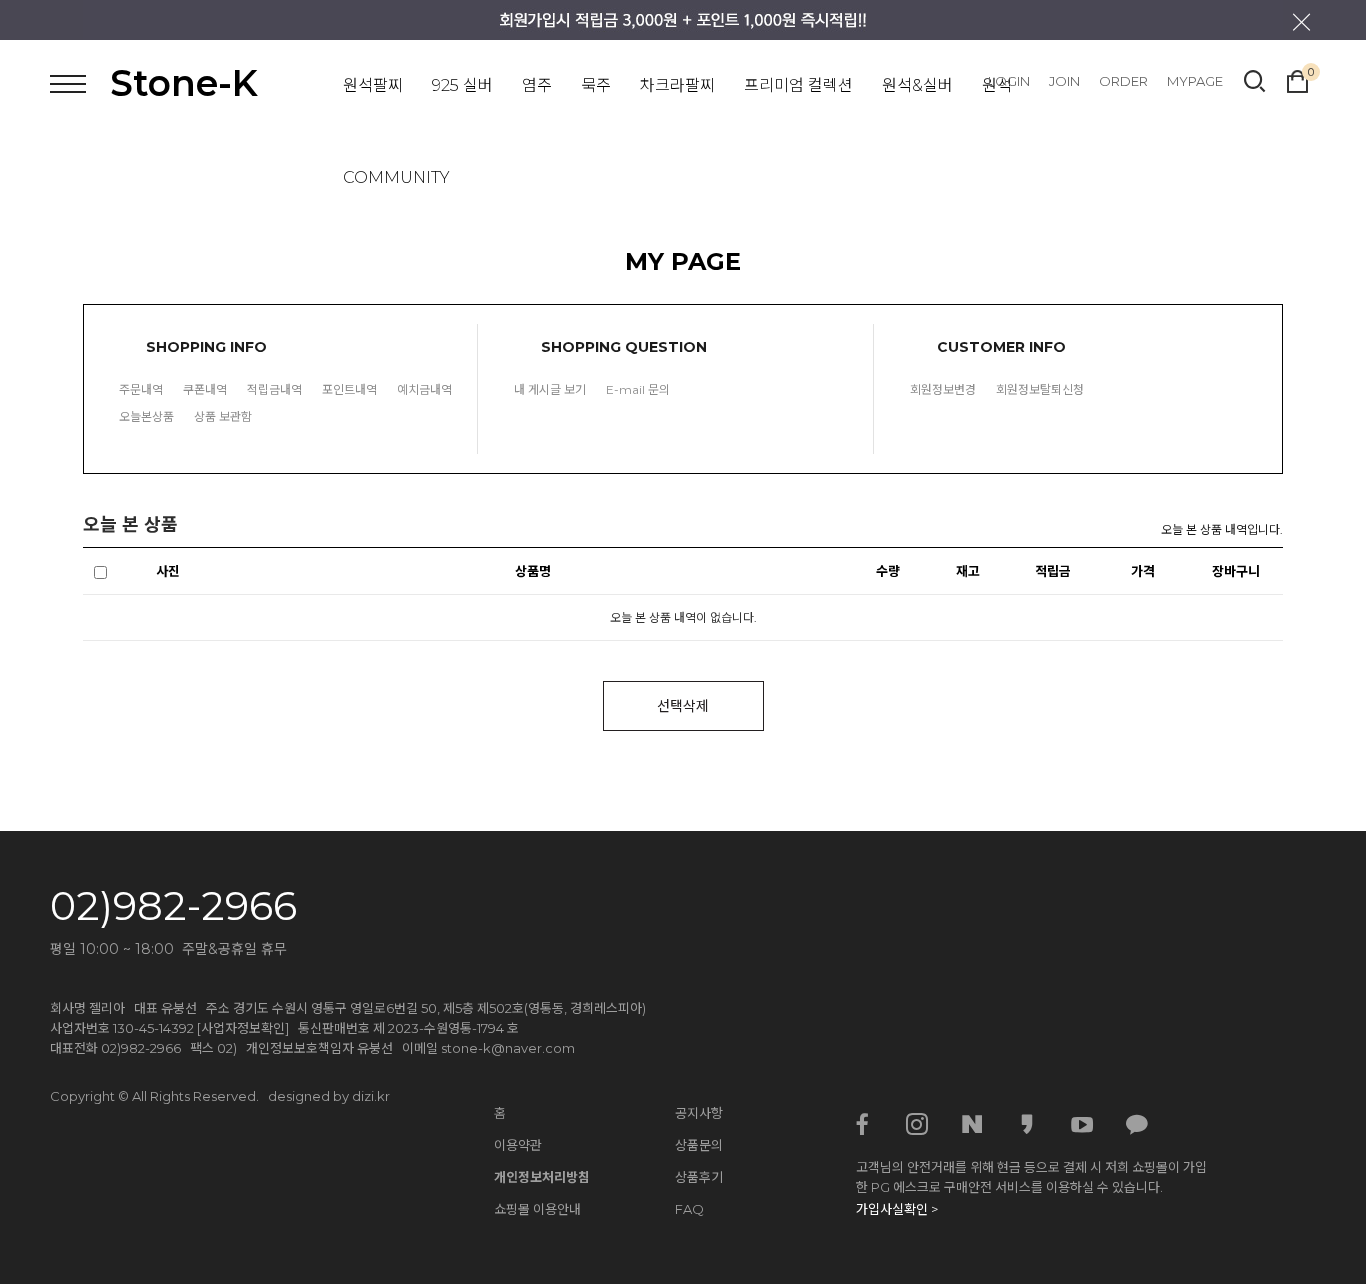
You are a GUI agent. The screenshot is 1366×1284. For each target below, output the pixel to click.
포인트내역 (349, 389)
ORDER (1123, 81)
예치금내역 (424, 389)
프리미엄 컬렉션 (798, 85)
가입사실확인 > (897, 1209)
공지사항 (699, 1113)
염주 (537, 85)
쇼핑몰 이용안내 (537, 1209)
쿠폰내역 (205, 389)
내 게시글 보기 (550, 389)
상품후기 (699, 1177)
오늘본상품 (146, 416)
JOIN (1064, 81)
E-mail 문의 (638, 389)
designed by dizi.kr (329, 1096)
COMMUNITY (396, 177)
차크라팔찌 (677, 85)
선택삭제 (683, 706)
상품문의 (699, 1145)
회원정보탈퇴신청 (1040, 389)
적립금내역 (274, 389)
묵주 (596, 85)
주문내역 (141, 389)
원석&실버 (917, 85)
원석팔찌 (373, 85)
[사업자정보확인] (243, 1028)
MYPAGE (1195, 81)
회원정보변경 (943, 389)
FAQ (689, 1209)
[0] (1297, 79)
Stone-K (184, 83)
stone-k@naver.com (508, 1048)
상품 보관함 (223, 416)
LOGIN (1009, 81)
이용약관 (518, 1145)
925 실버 (462, 85)
